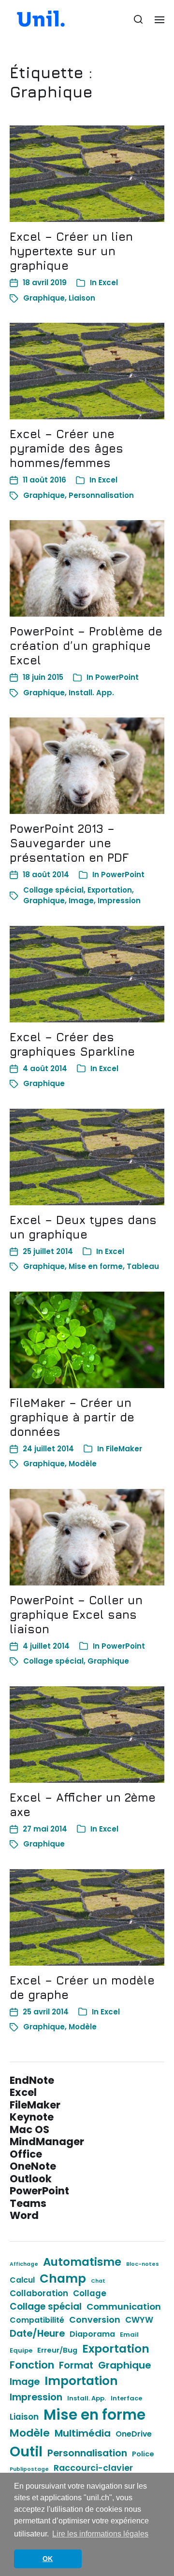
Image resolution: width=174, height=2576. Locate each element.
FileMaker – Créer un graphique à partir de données (72, 1417)
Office (26, 2154)
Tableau (143, 1266)
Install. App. (91, 693)
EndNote (32, 2080)
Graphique (44, 298)
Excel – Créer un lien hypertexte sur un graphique (71, 251)
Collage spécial (53, 890)
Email (129, 2335)
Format (76, 2365)
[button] (138, 19)
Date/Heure (37, 2333)
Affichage (24, 2264)
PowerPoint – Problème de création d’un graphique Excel (86, 646)
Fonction (32, 2365)
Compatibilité (37, 2320)
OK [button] (48, 2559)
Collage (90, 2293)
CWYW (139, 2320)
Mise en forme (96, 1266)
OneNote (33, 2166)
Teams (28, 2203)
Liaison (82, 298)
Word (24, 2215)
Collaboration (39, 2293)
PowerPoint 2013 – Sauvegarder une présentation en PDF (69, 843)
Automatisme (82, 2262)
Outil (26, 2452)
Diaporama (92, 2334)
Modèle (83, 1464)
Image (81, 901)
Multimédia (83, 2433)
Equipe (21, 2350)
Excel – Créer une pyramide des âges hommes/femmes (66, 448)
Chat (98, 2281)
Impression (119, 901)
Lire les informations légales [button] (100, 2534)
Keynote (32, 2117)
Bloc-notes (143, 2264)
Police (143, 2454)
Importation (81, 2381)
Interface (126, 2398)
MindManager (47, 2142)
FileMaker (124, 1449)
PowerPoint (117, 677)
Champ (63, 2279)
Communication (124, 2307)
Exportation (110, 890)
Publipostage (29, 2469)
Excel (108, 282)
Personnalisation (101, 495)
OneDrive (134, 2434)
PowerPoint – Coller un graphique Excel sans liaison (76, 1614)
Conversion (95, 2320)
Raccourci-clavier (93, 2468)
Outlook (31, 2179)
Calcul (22, 2280)
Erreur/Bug (57, 2350)
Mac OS (29, 2129)
